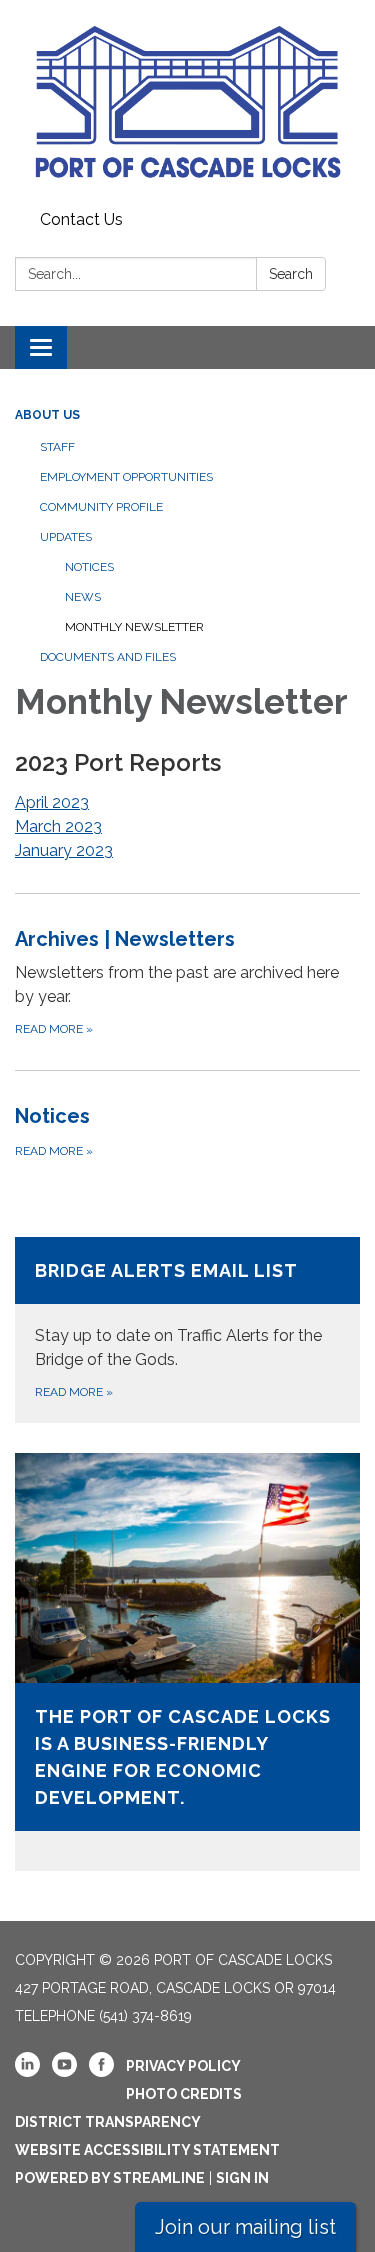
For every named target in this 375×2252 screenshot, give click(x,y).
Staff (57, 447)
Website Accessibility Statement (147, 2150)
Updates (66, 537)
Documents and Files (108, 657)
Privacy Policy (183, 2066)
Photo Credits (184, 2094)
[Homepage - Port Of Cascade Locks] (187, 101)
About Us (47, 415)
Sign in (242, 2178)
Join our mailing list (245, 2227)
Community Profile (101, 507)
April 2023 (52, 802)
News (83, 597)
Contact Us (81, 219)
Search (291, 274)
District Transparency (108, 2122)
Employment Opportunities (126, 477)
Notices (89, 567)
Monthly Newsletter (134, 627)
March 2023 (58, 826)
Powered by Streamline (110, 2178)
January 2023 (64, 850)
